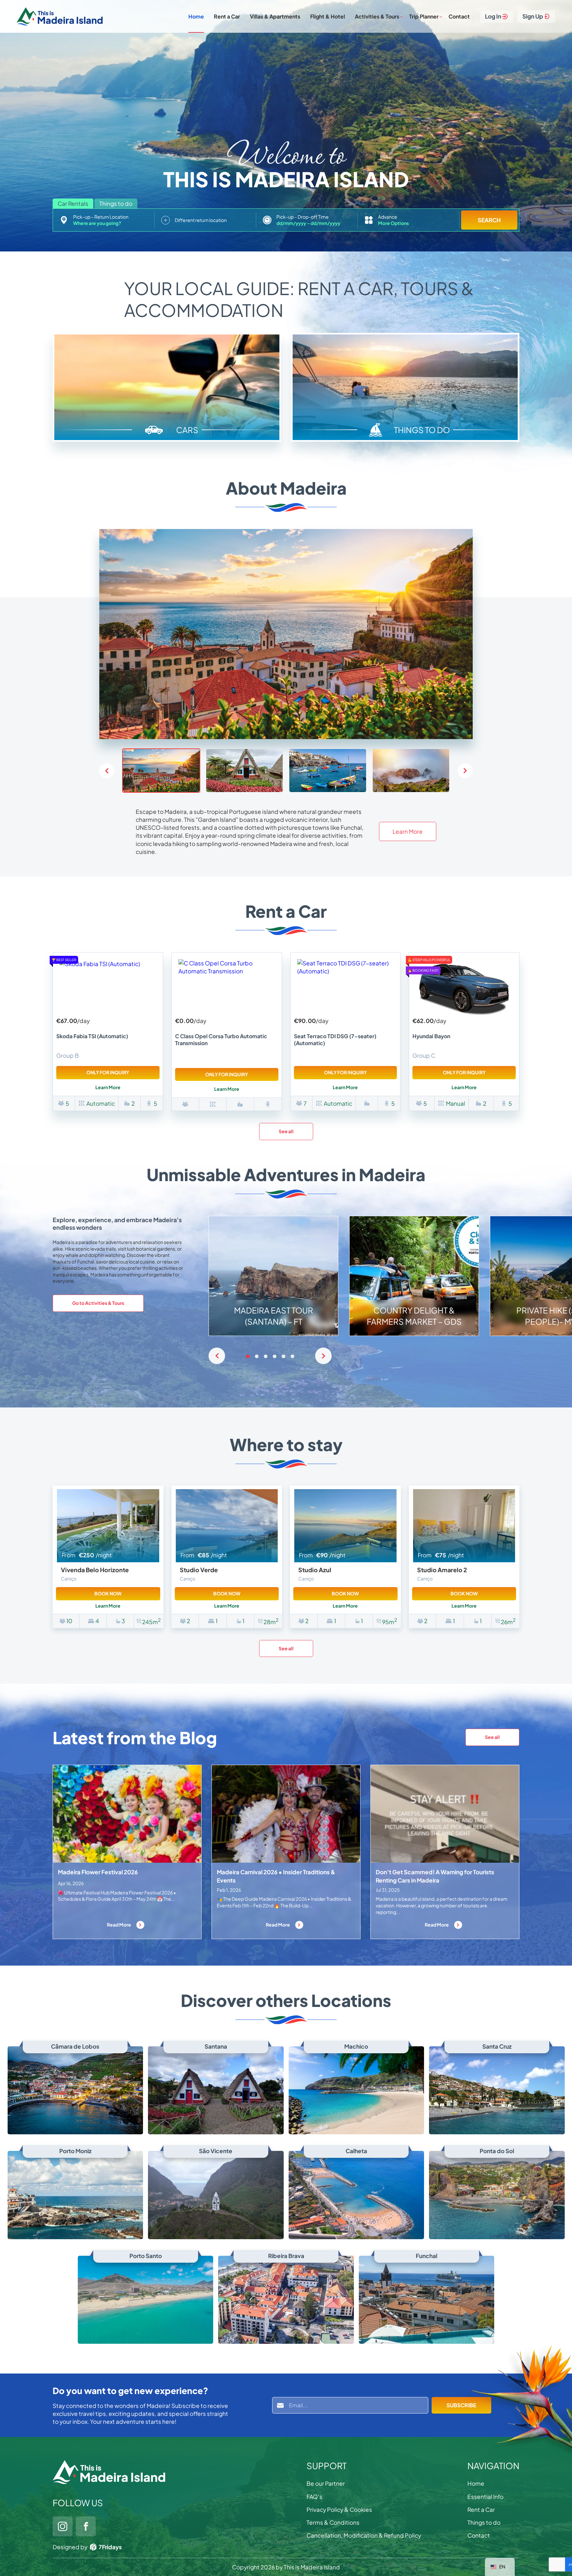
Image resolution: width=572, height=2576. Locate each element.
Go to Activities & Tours (98, 1303)
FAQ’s (314, 2497)
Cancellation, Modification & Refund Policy (364, 2535)
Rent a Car (227, 16)
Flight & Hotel (328, 16)
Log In (493, 16)
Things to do (484, 2522)
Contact (459, 16)
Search (489, 220)
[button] (465, 771)
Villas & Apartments (275, 16)
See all (286, 1131)
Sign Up (533, 16)
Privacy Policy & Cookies (339, 2509)
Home (196, 16)
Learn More (408, 831)
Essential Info (485, 2497)
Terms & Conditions (333, 2522)
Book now (108, 1593)
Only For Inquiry (108, 1072)
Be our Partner (326, 2483)
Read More (119, 1925)
